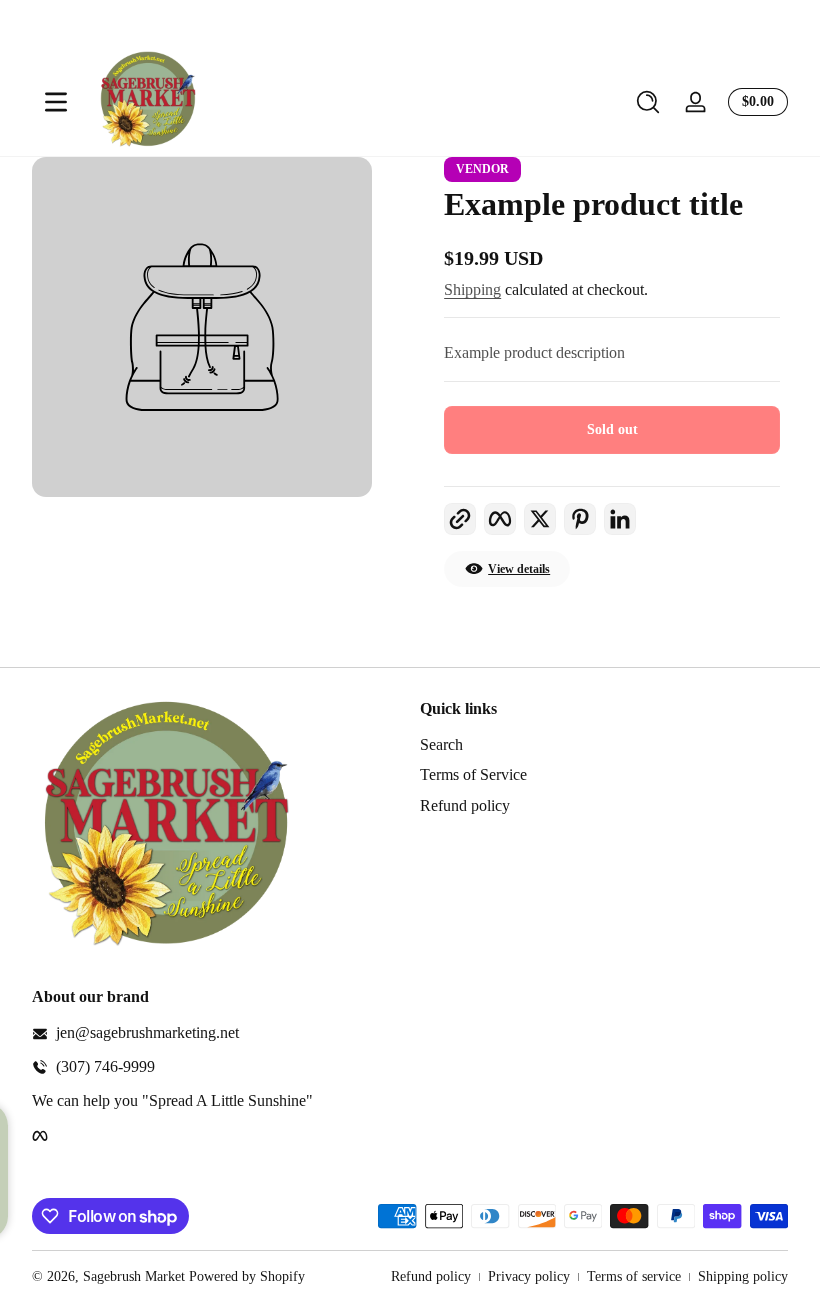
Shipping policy (743, 1276)
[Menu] (56, 102)
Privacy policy (529, 1276)
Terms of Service (473, 774)
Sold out (612, 429)
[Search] (648, 102)
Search (441, 744)
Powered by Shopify (247, 1276)
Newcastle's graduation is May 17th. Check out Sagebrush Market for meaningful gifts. (482, 23)
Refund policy (465, 805)
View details (519, 569)
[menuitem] (604, 745)
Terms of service (634, 1276)
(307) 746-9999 (105, 1066)
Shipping (472, 289)
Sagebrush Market (134, 1276)
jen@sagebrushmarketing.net (147, 1032)
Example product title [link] (593, 204)
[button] (648, 102)
